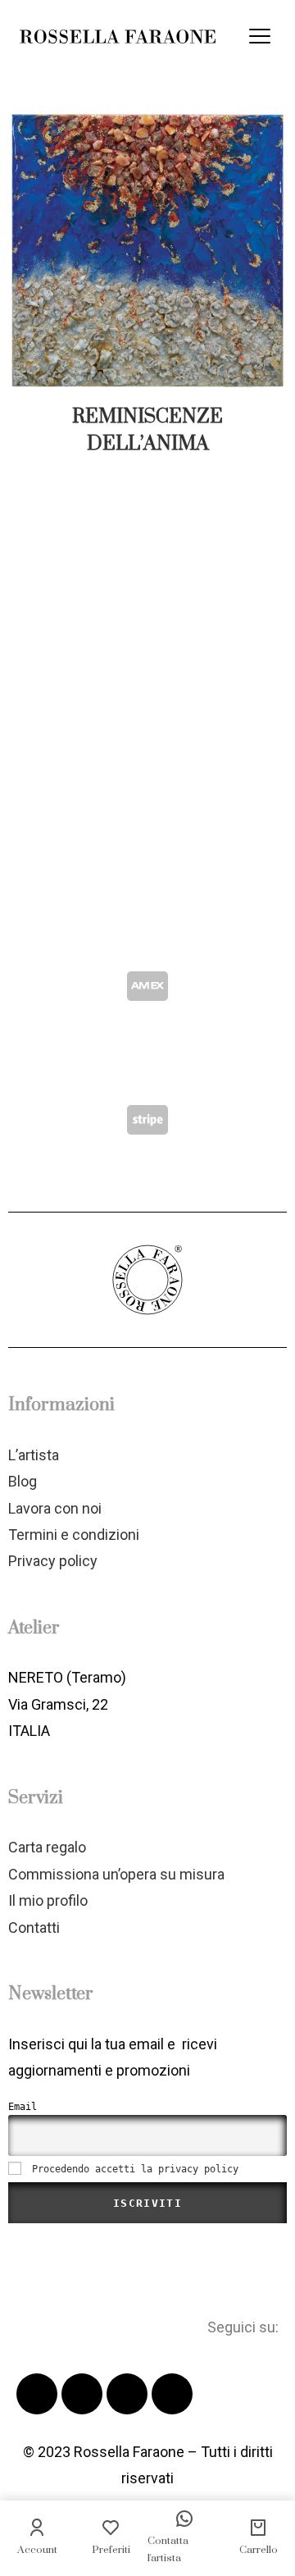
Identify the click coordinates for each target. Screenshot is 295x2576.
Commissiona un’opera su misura (116, 1874)
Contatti (34, 1927)
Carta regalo (47, 1847)
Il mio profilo (48, 1900)
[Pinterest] (127, 2394)
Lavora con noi (55, 1508)
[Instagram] (172, 2394)
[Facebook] (37, 2394)
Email (23, 2107)
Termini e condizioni (74, 1535)
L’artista (34, 1455)
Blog (23, 1481)
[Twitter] (82, 2394)
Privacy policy (53, 1561)
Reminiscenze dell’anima (147, 430)
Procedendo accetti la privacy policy (135, 2169)
